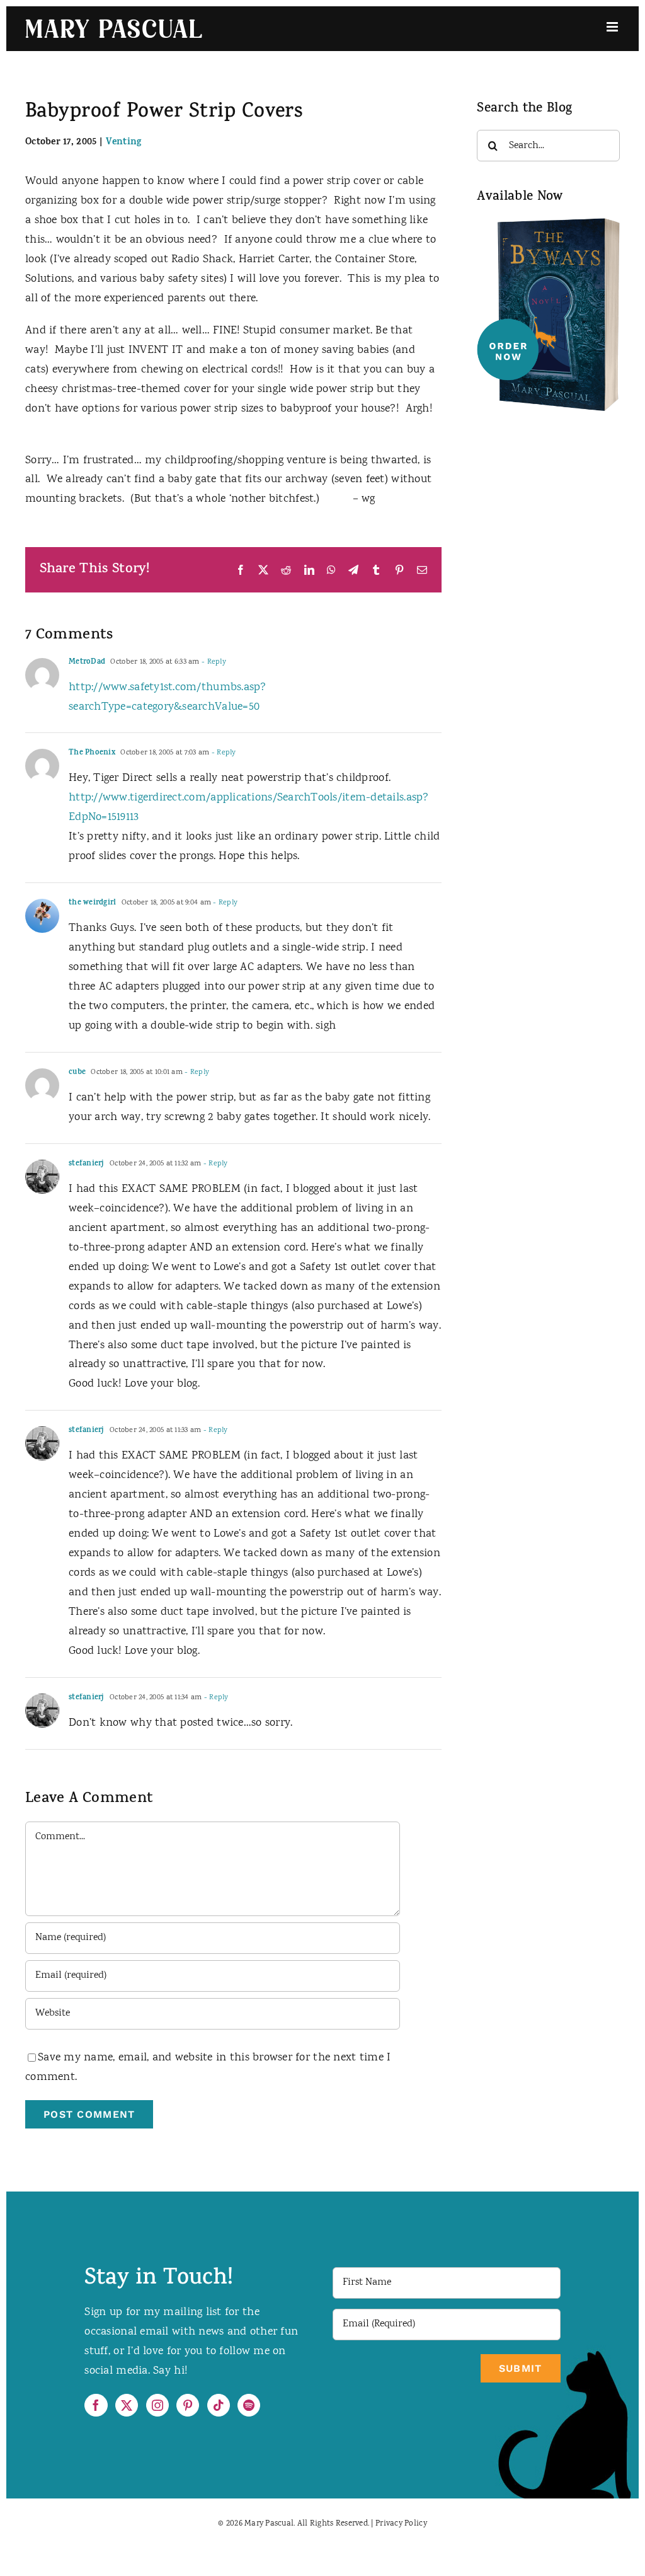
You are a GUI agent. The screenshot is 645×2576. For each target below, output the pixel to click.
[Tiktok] (219, 2405)
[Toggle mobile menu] (613, 27)
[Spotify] (249, 2405)
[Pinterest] (188, 2405)
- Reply (213, 662)
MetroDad (87, 662)
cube (77, 1073)
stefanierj (87, 1164)
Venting (124, 143)
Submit (521, 2368)
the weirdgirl (93, 903)
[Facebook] (96, 2405)
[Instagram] (157, 2405)
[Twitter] (127, 2405)
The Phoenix (92, 753)
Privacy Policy (401, 2524)
